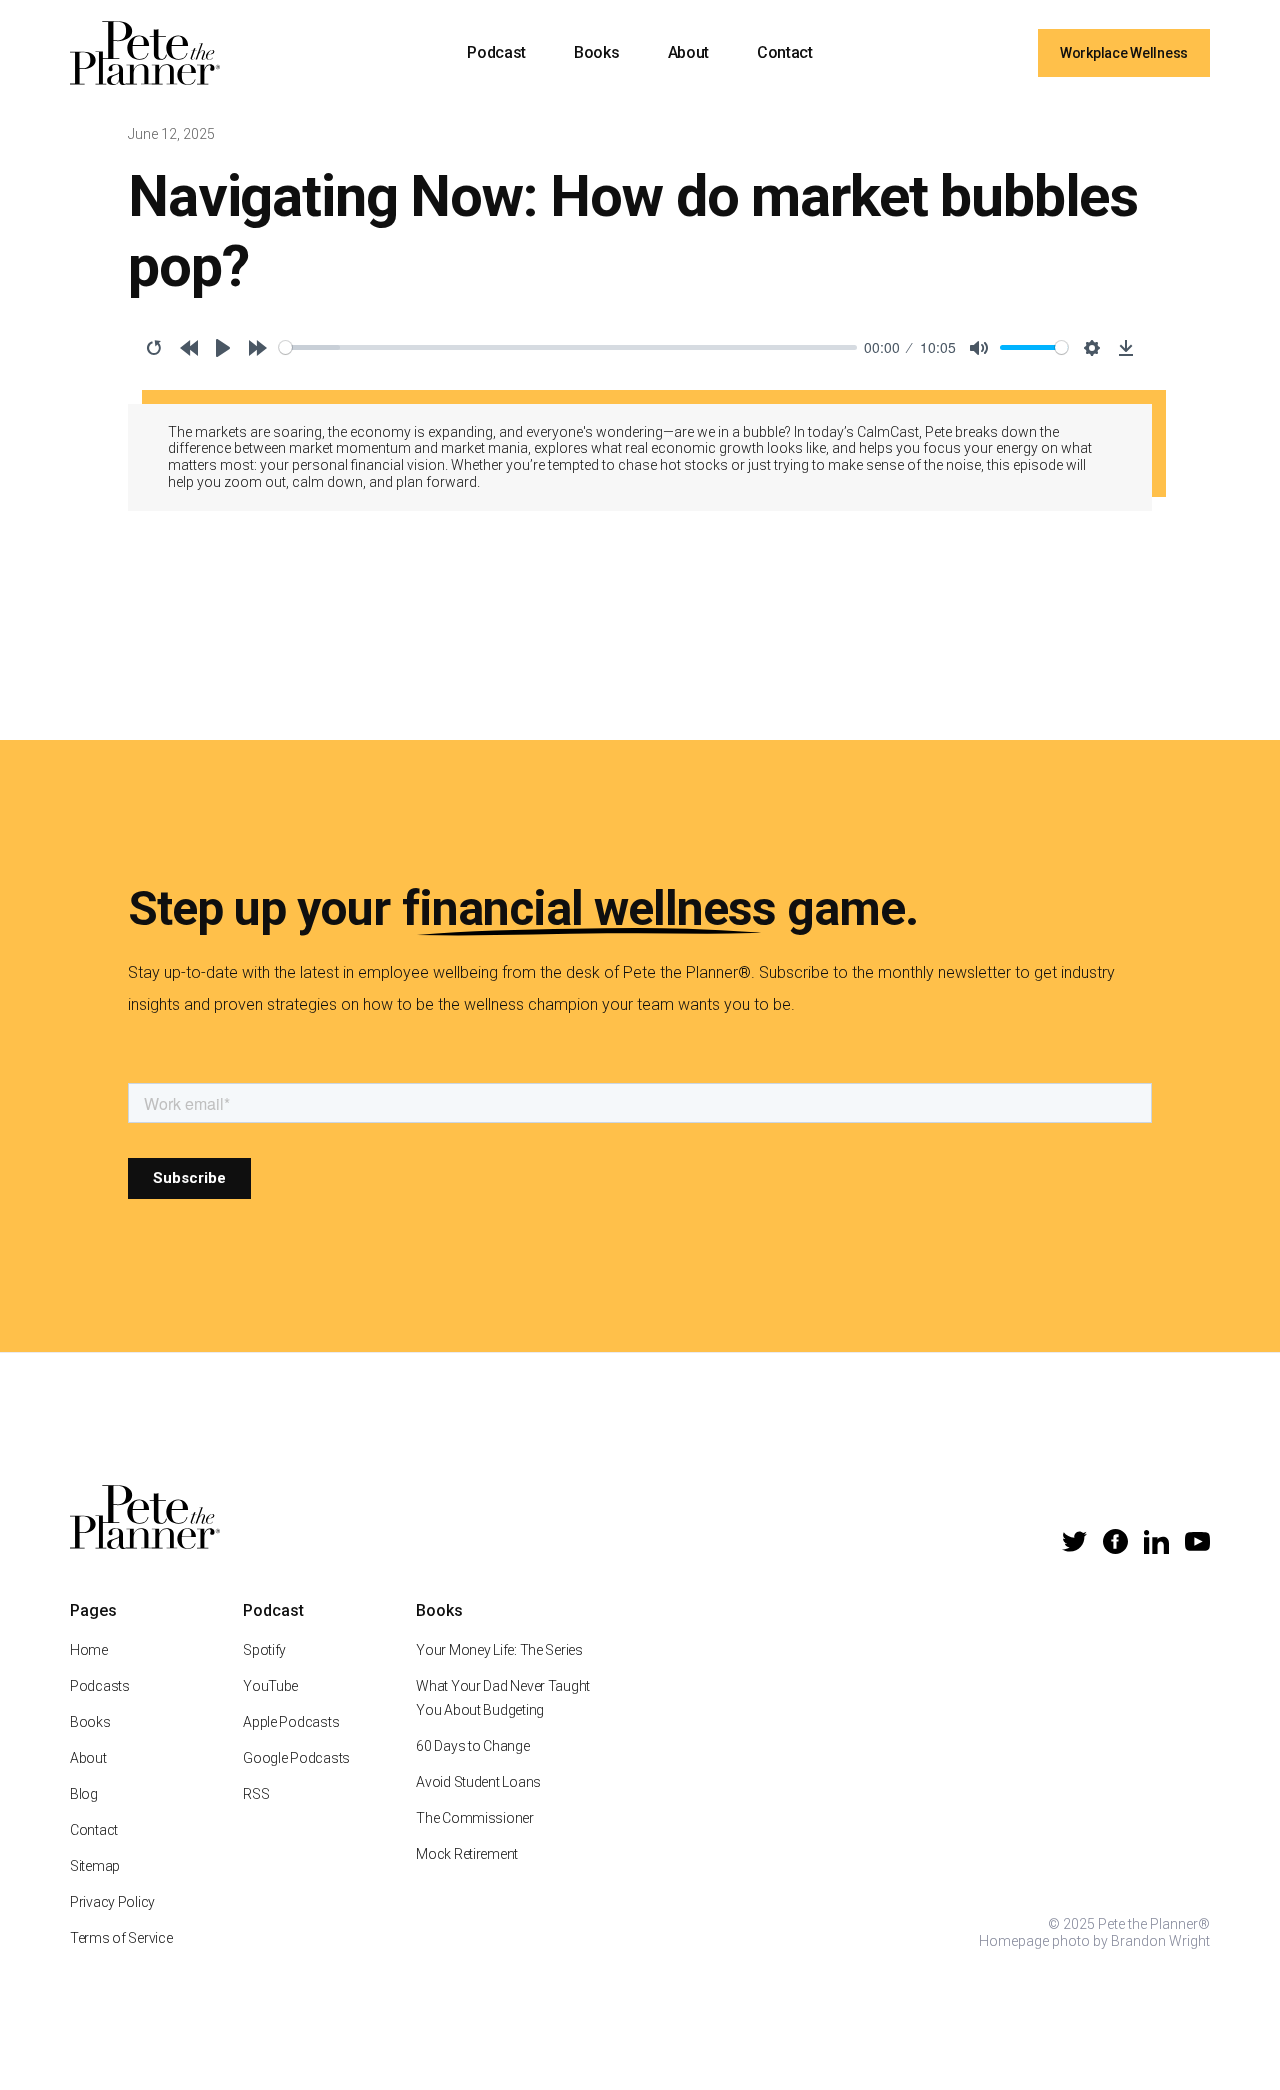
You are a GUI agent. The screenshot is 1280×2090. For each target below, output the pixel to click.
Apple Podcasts (291, 1722)
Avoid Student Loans (478, 1782)
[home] (145, 53)
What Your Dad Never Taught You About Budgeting (503, 1698)
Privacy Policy (112, 1902)
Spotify (264, 1650)
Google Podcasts (296, 1758)
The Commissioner (475, 1818)
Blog (84, 1794)
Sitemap (95, 1866)
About (688, 52)
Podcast (496, 52)
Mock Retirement (467, 1854)
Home (89, 1650)
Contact (785, 52)
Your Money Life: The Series (499, 1650)
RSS (256, 1794)
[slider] (568, 347)
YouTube (270, 1686)
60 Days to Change (472, 1746)
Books (596, 52)
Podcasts (100, 1686)
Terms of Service (121, 1938)
